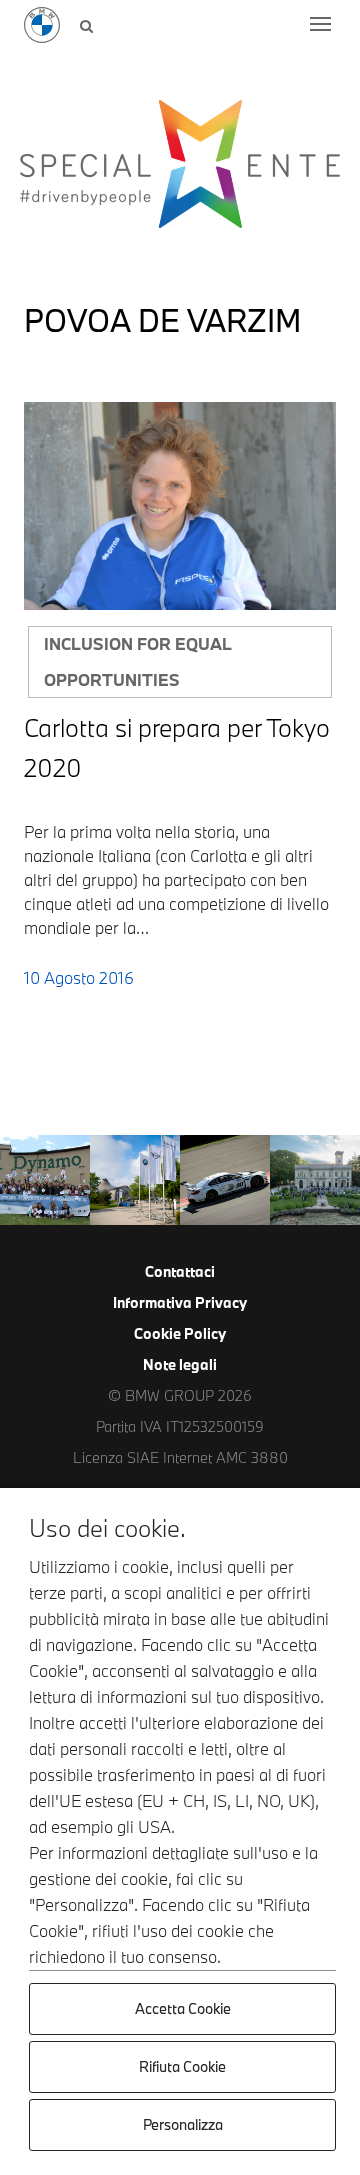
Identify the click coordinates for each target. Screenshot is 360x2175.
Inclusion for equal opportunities (138, 661)
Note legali (180, 1364)
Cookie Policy (180, 1333)
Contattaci (180, 1271)
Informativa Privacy (180, 1302)
